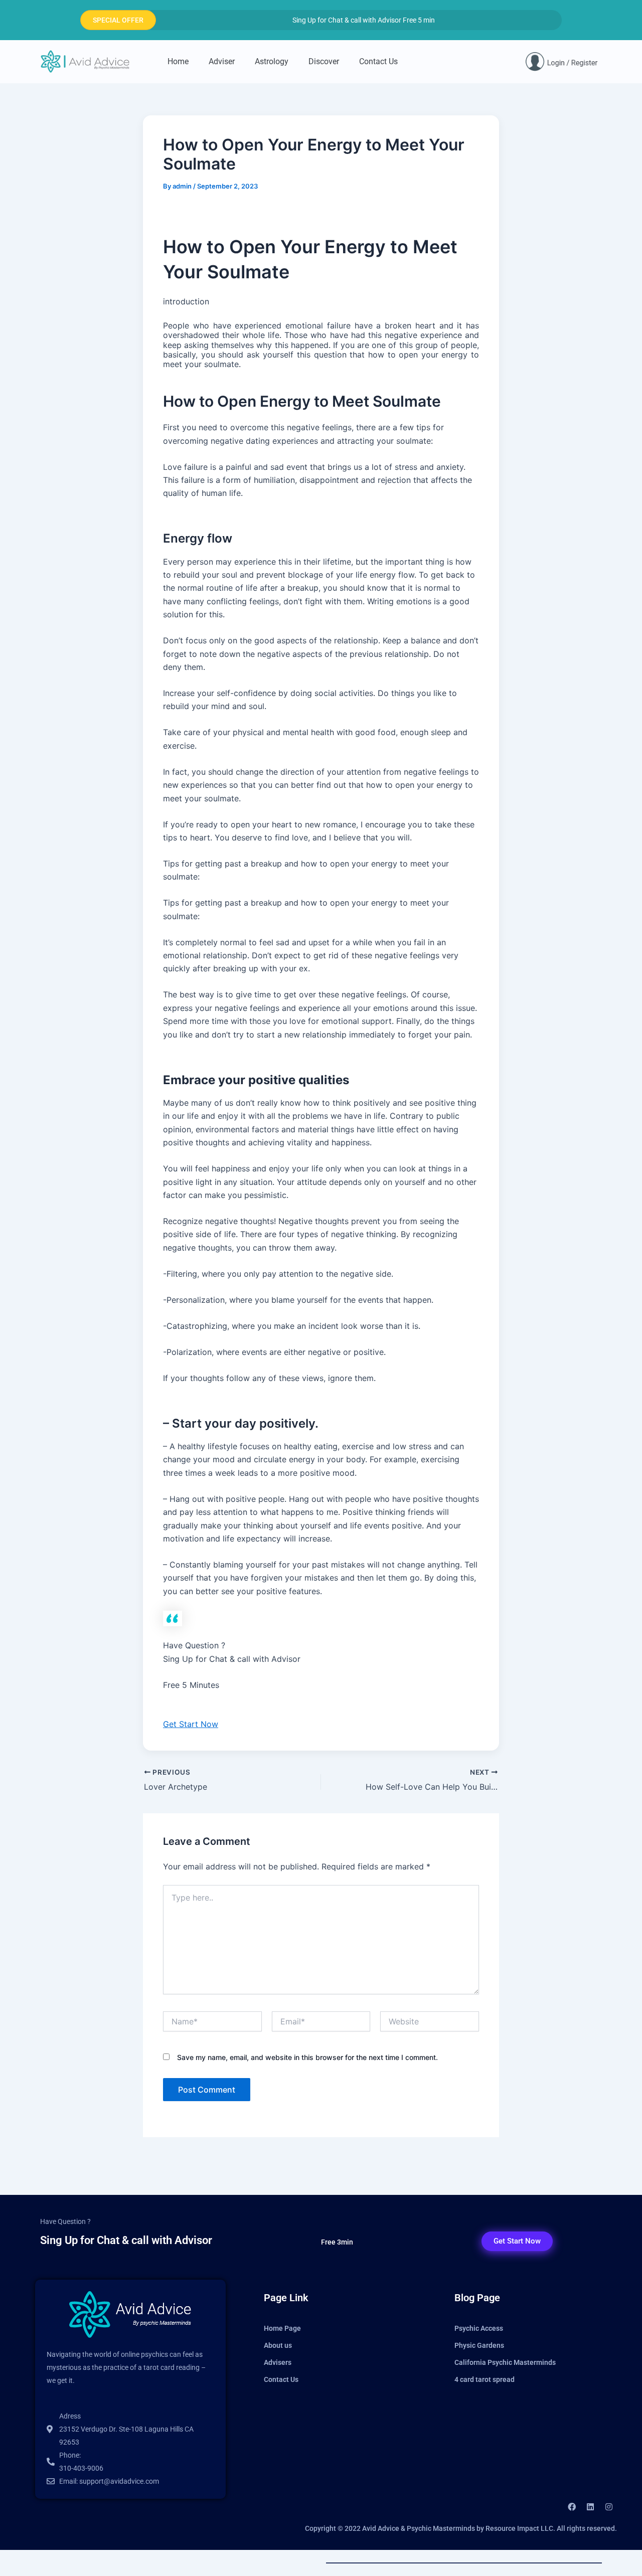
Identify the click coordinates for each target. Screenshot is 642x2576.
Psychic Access (479, 2328)
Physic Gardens (479, 2345)
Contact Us (378, 61)
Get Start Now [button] (191, 1724)
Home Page (282, 2328)
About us (278, 2345)
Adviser (222, 61)
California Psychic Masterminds (505, 2362)
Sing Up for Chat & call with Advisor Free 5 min (364, 20)
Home (178, 61)
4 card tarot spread (485, 2379)
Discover (324, 61)
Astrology (272, 61)
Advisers (278, 2362)
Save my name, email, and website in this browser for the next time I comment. (307, 2057)
